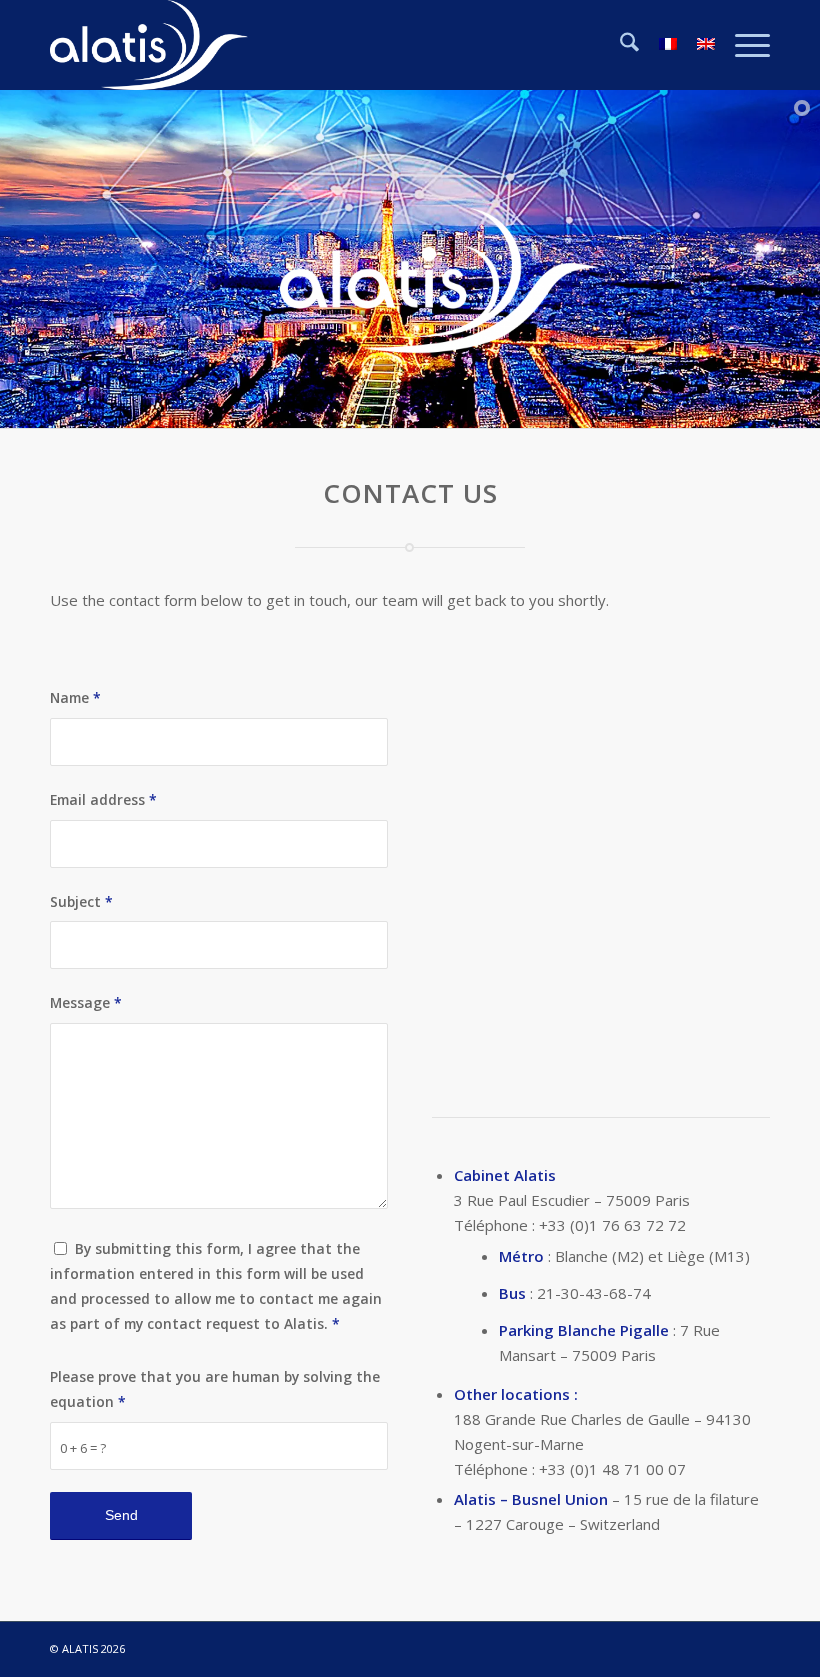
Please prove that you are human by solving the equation (215, 1389)
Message (86, 1002)
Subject (81, 901)
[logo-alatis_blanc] (149, 45)
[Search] (619, 45)
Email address (103, 799)
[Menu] (742, 45)
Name (75, 697)
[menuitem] (619, 45)
